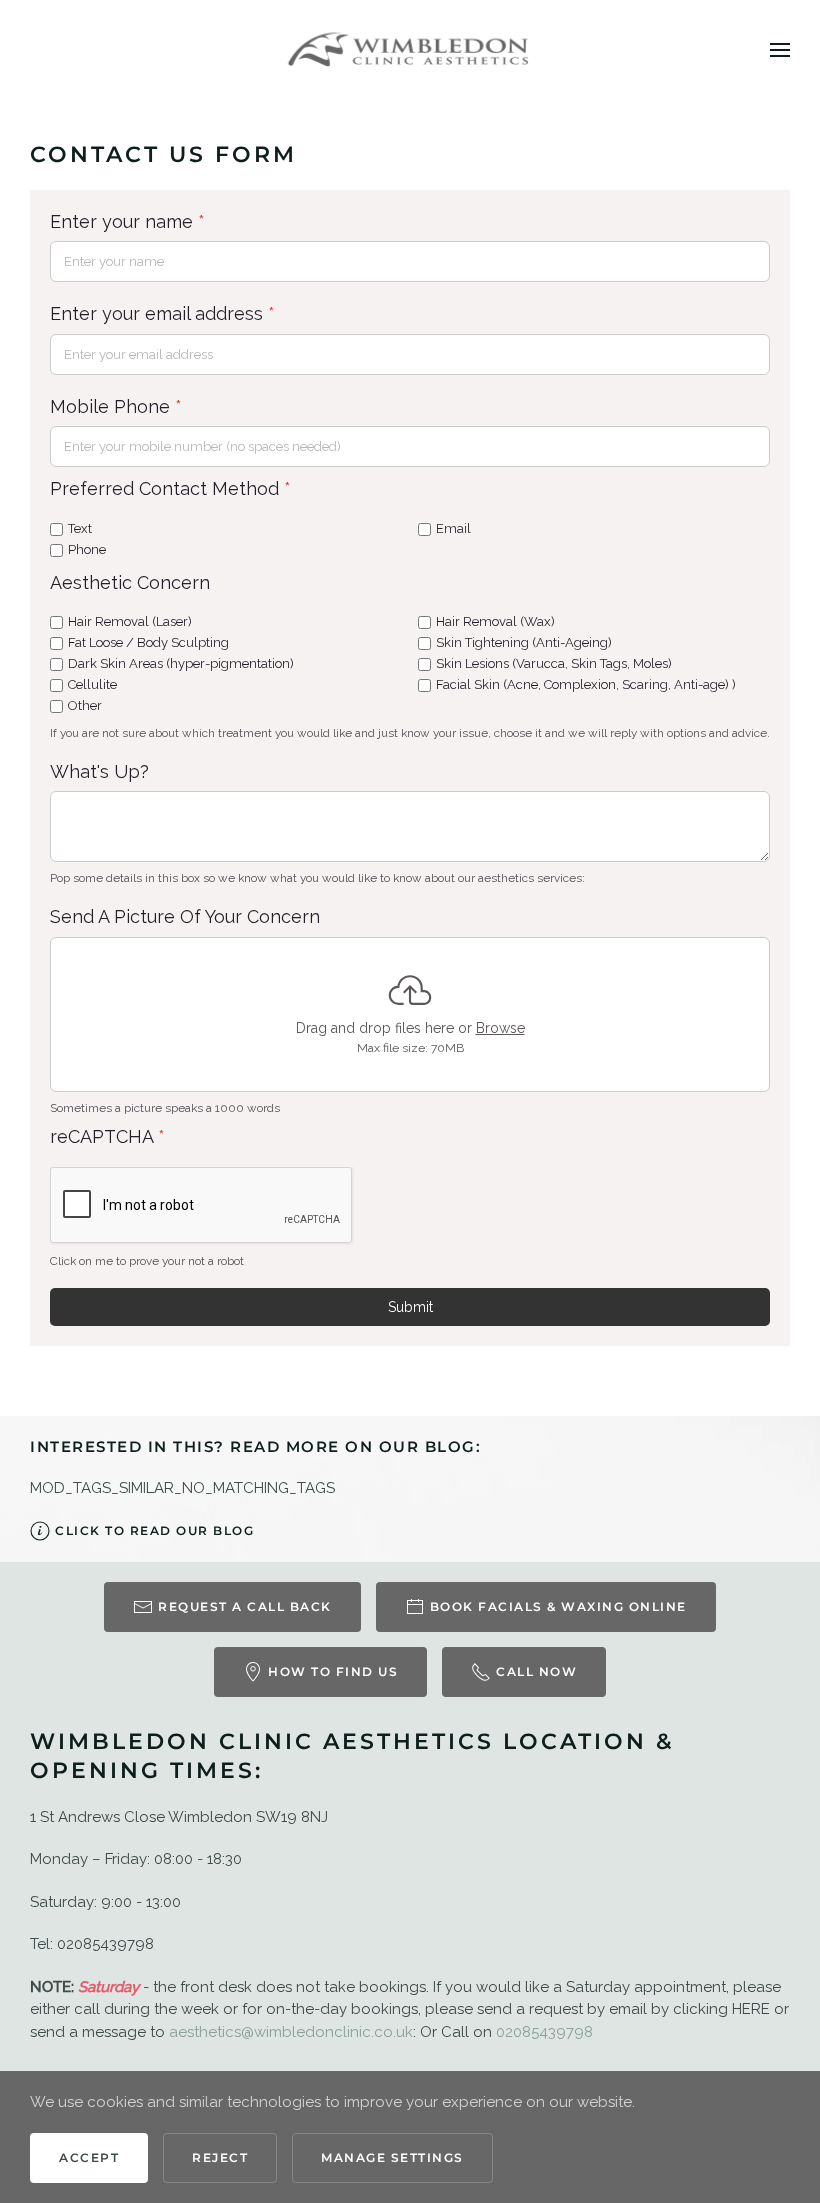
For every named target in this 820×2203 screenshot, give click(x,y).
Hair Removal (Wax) (495, 621)
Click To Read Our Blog (154, 1530)
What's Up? (99, 770)
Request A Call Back (245, 1606)
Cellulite (92, 684)
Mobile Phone (116, 406)
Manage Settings (392, 2157)
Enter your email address (162, 313)
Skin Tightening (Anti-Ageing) (524, 642)
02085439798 (544, 2032)
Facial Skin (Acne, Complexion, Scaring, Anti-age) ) (586, 684)
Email (453, 528)
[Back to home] (410, 50)
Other (85, 704)
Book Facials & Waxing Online (558, 1606)
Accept (89, 2157)
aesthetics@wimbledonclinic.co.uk (291, 2032)
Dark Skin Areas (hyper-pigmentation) (181, 663)
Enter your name (127, 221)
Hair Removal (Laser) (130, 621)
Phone (87, 549)
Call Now (536, 1671)
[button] (780, 50)
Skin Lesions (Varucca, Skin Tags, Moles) (554, 663)
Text (80, 528)
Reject (220, 2157)
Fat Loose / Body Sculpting (148, 642)
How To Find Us (333, 1671)
